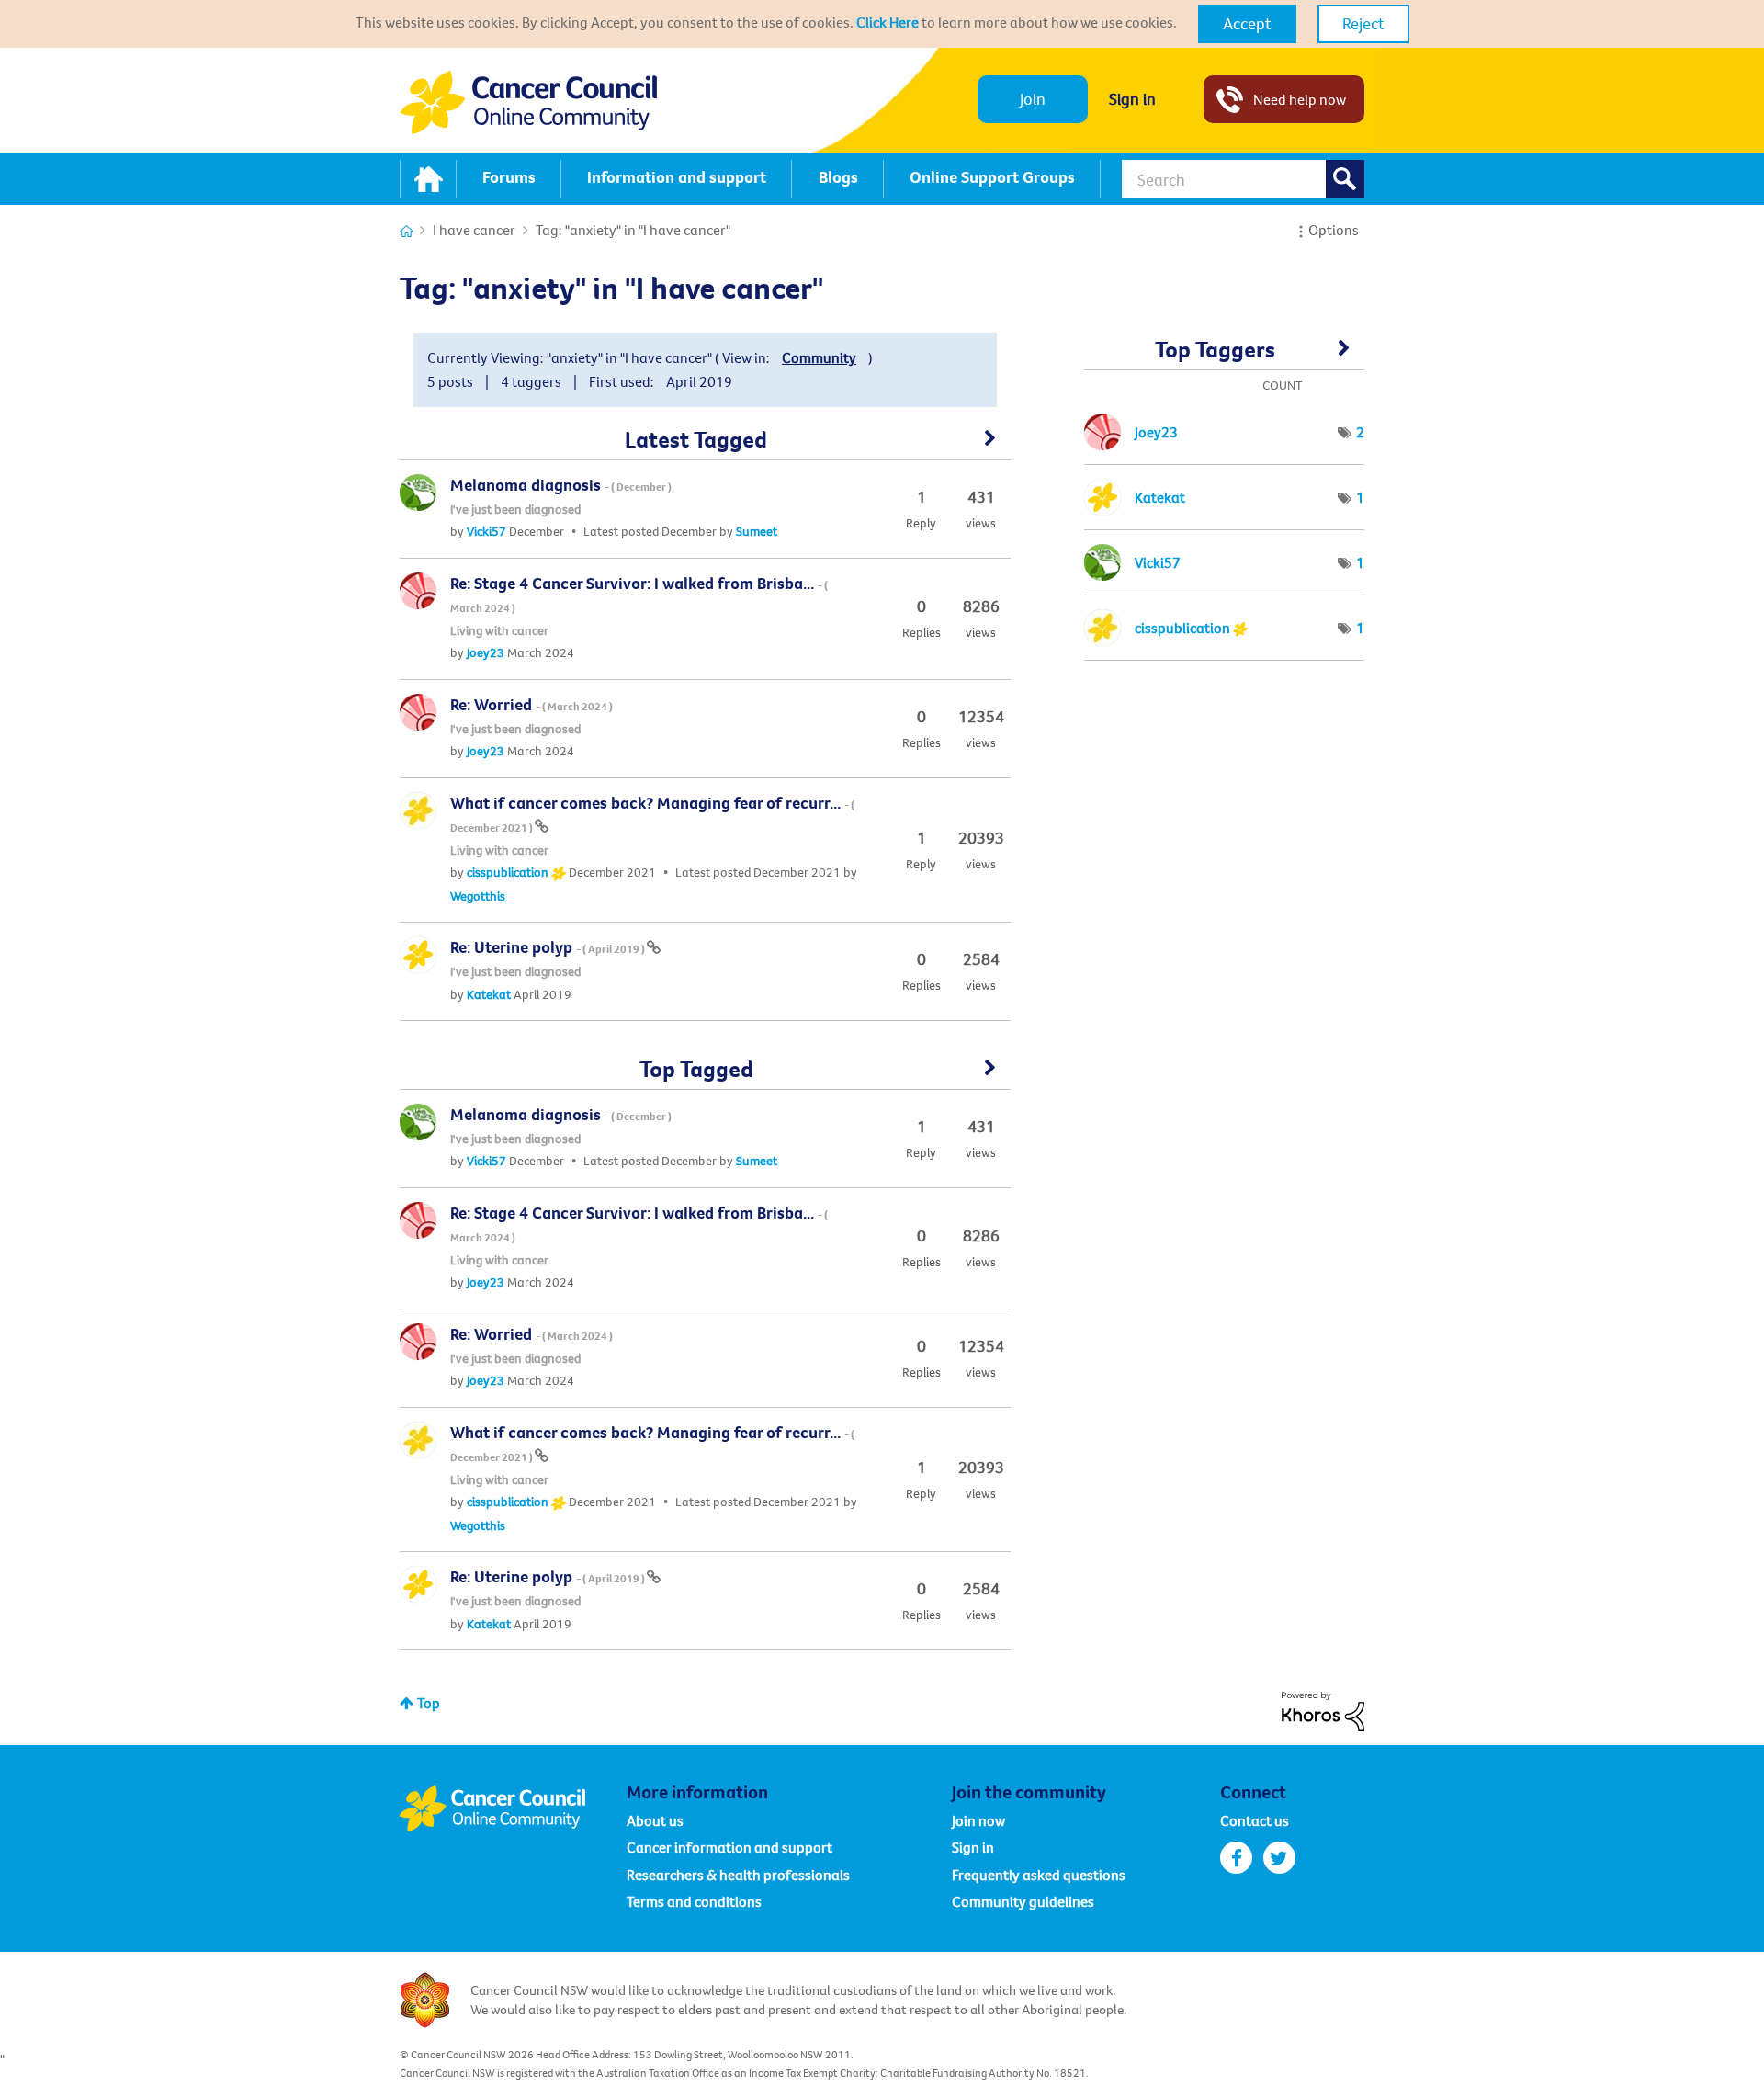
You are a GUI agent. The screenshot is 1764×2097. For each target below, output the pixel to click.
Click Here (888, 22)
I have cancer (474, 230)
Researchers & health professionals (738, 1875)
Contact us (1255, 1820)
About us (655, 1820)
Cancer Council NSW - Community (528, 102)
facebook (1236, 1858)
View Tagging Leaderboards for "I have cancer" (1224, 356)
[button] (1247, 24)
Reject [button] (1363, 23)
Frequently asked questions (1039, 1875)
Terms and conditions (694, 1901)
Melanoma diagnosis (561, 485)
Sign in (1132, 99)
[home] (428, 179)
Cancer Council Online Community (513, 1808)
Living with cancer (499, 630)
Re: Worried (531, 704)
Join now (978, 1820)
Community (819, 357)
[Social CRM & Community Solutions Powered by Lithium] (1323, 1709)
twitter (1279, 1858)
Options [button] (1334, 230)
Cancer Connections (407, 231)
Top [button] (429, 1703)
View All (705, 445)
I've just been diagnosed (515, 509)
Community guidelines (1023, 1901)
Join (1033, 99)
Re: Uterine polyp (548, 947)
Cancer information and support (729, 1847)
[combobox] (1243, 179)
